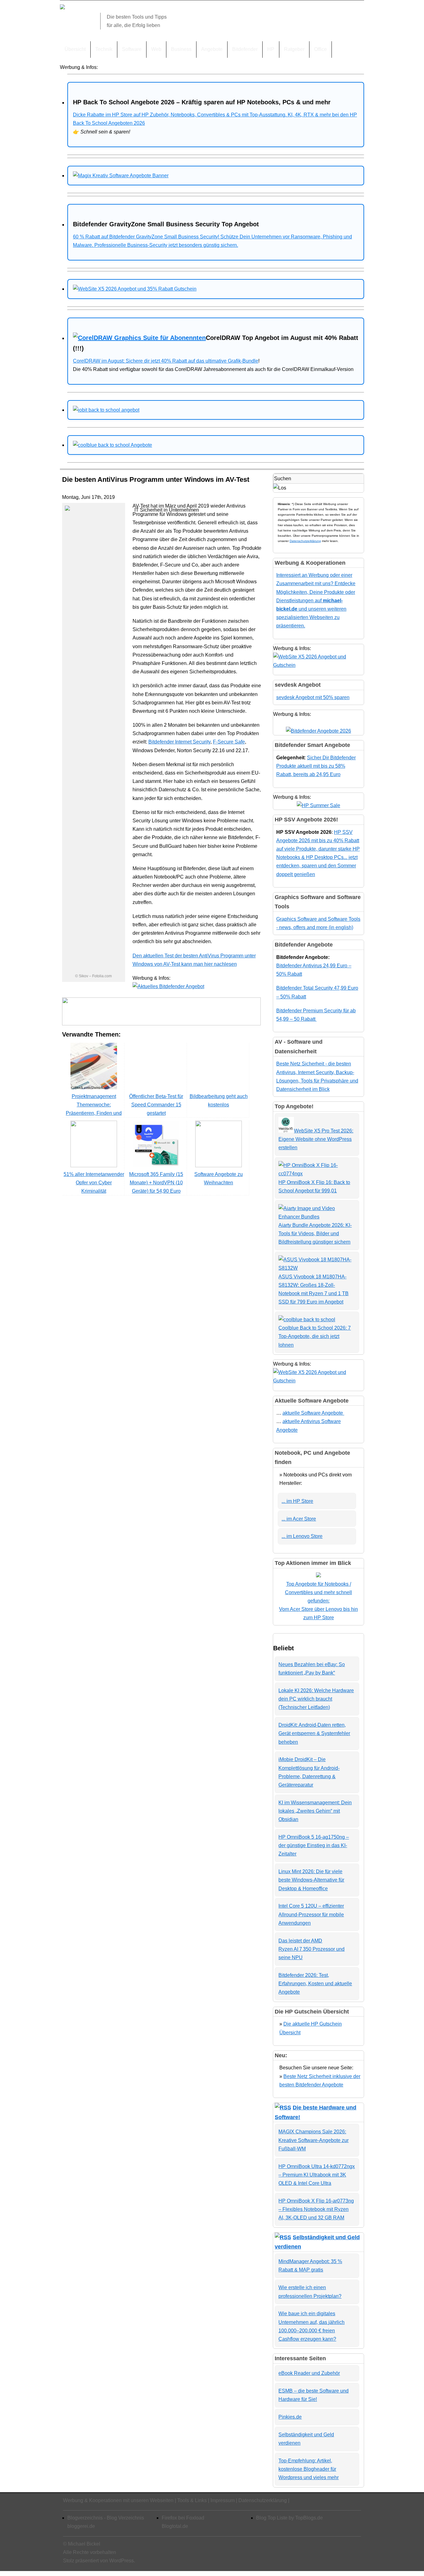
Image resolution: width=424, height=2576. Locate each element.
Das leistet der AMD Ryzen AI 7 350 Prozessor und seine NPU (311, 1949)
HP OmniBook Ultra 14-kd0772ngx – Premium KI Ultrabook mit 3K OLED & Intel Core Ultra (317, 2175)
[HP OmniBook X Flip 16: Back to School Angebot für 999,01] (317, 1174)
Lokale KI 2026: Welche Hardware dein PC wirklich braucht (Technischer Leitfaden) (316, 1699)
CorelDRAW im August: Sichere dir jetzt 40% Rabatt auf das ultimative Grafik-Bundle (166, 361)
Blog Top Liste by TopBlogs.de (289, 2518)
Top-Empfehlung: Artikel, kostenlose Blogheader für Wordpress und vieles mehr (309, 2469)
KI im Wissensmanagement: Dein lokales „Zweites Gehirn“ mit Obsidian (315, 1811)
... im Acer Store (299, 1519)
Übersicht (75, 49)
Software (132, 49)
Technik (104, 49)
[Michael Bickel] (62, 8)
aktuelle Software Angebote (313, 1413)
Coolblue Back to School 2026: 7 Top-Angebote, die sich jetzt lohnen (315, 1336)
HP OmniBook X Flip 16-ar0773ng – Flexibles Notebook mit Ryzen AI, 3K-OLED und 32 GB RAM (316, 2209)
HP (271, 49)
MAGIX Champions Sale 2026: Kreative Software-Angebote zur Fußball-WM (313, 2140)
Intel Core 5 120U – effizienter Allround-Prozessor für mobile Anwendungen (311, 1914)
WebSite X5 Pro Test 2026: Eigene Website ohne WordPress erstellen (316, 1139)
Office (320, 49)
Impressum (223, 2500)
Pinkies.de (290, 2417)
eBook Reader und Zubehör (309, 2373)
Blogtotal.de (175, 2526)
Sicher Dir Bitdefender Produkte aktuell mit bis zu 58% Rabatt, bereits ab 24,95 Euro (316, 766)
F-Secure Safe (229, 742)
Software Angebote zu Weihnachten (219, 1178)
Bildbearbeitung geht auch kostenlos (219, 1100)
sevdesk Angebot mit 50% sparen (313, 697)
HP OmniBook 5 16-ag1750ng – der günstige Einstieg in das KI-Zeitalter (314, 1845)
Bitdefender (245, 49)
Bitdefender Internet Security (179, 742)
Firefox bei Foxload (183, 2518)
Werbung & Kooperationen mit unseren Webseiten (118, 2500)
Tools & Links (192, 2500)
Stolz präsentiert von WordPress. (99, 2561)
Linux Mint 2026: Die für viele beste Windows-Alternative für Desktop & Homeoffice (311, 1880)
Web (156, 49)
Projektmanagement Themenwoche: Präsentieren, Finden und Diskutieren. (94, 1109)
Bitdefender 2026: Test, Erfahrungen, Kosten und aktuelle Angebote (315, 1984)
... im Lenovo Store (302, 1536)
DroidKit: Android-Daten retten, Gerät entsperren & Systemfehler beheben (314, 1733)
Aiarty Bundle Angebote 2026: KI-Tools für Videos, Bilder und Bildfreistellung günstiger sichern (315, 1234)
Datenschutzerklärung (305, 541)
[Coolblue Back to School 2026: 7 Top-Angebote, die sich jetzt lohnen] (307, 1320)
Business (181, 49)
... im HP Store (297, 1501)
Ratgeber (294, 49)
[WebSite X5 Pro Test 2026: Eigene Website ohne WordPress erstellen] (286, 1131)
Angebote (212, 49)
